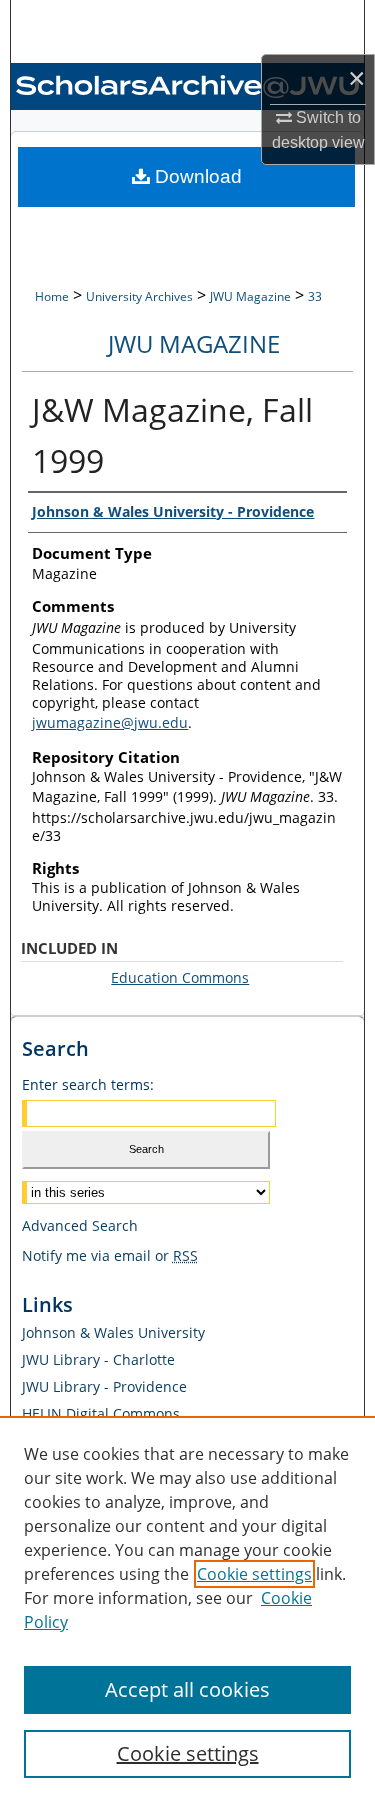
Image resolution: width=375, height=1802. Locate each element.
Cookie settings (254, 1574)
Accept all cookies (187, 1689)
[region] (187, 1609)
